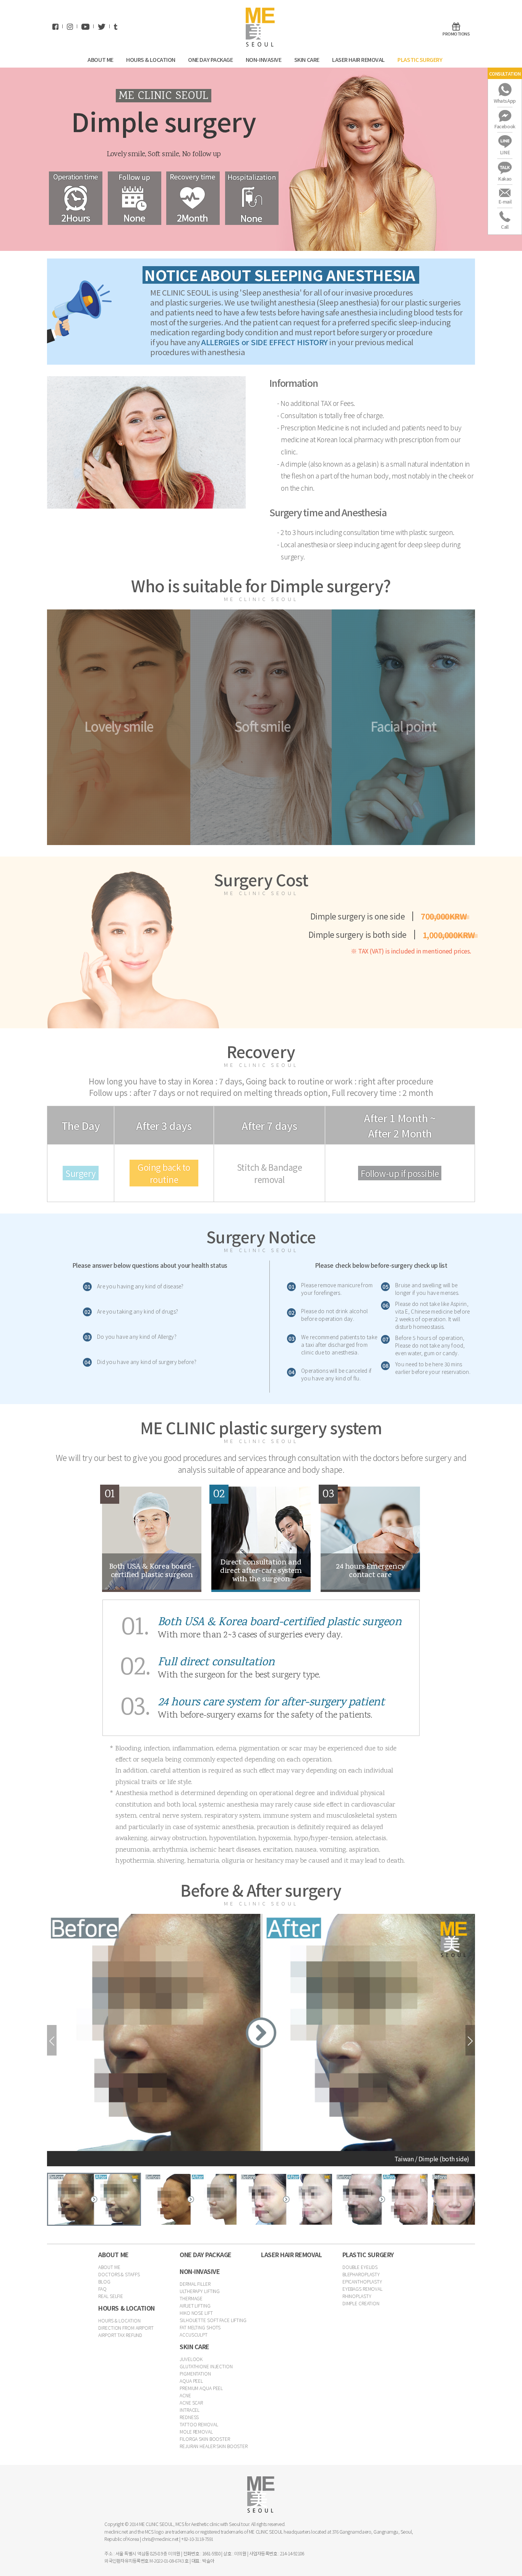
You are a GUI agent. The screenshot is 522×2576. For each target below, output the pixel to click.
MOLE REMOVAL (196, 2431)
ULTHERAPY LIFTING (200, 2291)
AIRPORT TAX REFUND (120, 2335)
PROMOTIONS (456, 34)
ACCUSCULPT (194, 2334)
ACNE (185, 2395)
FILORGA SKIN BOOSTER (205, 2439)
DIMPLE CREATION (361, 2303)
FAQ (102, 2289)
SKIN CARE (307, 59)
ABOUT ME (101, 59)
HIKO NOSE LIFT (196, 2313)
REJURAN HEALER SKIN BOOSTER (214, 2446)
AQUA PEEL (191, 2381)
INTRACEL (190, 2410)
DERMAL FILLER (195, 2284)
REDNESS (189, 2417)
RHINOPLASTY (357, 2296)
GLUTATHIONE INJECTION (206, 2366)
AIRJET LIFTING (195, 2305)
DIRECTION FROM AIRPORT (126, 2328)
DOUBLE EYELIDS (360, 2267)
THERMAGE (191, 2298)
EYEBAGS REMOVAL (362, 2289)
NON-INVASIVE (264, 59)
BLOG (104, 2281)
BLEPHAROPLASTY (361, 2274)
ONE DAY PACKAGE (211, 59)
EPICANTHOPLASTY (362, 2281)
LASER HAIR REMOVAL (359, 59)
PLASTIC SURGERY (420, 59)
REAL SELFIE (111, 2296)
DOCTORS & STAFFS (119, 2274)
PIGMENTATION (195, 2373)
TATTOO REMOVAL (199, 2424)
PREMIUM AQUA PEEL (201, 2388)
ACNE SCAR (191, 2402)
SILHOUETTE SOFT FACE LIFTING (213, 2320)
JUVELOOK (191, 2359)
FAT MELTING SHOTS (200, 2327)
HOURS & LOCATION (151, 59)
